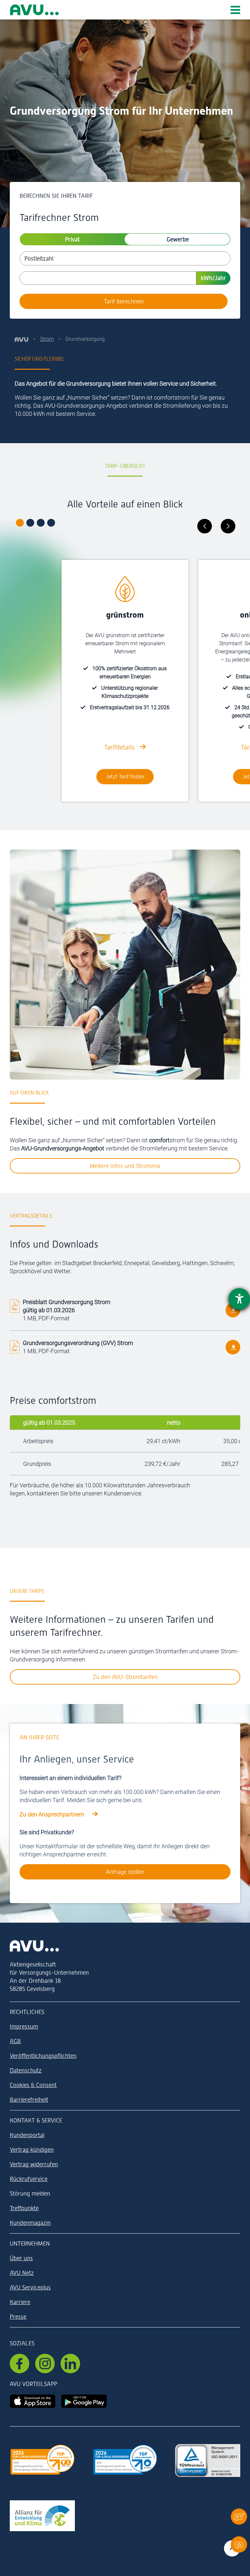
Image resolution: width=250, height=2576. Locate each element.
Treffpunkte (24, 2208)
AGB (15, 2041)
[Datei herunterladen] (233, 1310)
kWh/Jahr (213, 278)
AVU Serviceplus (30, 2287)
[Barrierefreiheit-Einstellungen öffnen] (239, 1299)
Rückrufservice (29, 2179)
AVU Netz (22, 2273)
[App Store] (33, 2400)
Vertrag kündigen (32, 2150)
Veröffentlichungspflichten (43, 2056)
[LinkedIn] (70, 2364)
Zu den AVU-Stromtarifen (125, 1677)
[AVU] (22, 339)
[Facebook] (20, 2364)
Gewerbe (178, 239)
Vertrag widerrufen (34, 2164)
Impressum (24, 2026)
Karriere (20, 2302)
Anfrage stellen (125, 1872)
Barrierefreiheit (29, 2100)
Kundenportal (27, 2135)
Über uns (21, 2258)
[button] (239, 2516)
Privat (72, 239)
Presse (18, 2317)
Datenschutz (26, 2070)
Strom (47, 339)
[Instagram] (45, 2364)
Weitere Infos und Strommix (125, 1166)
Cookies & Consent (33, 2085)
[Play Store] (84, 2400)
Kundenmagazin (30, 2223)
